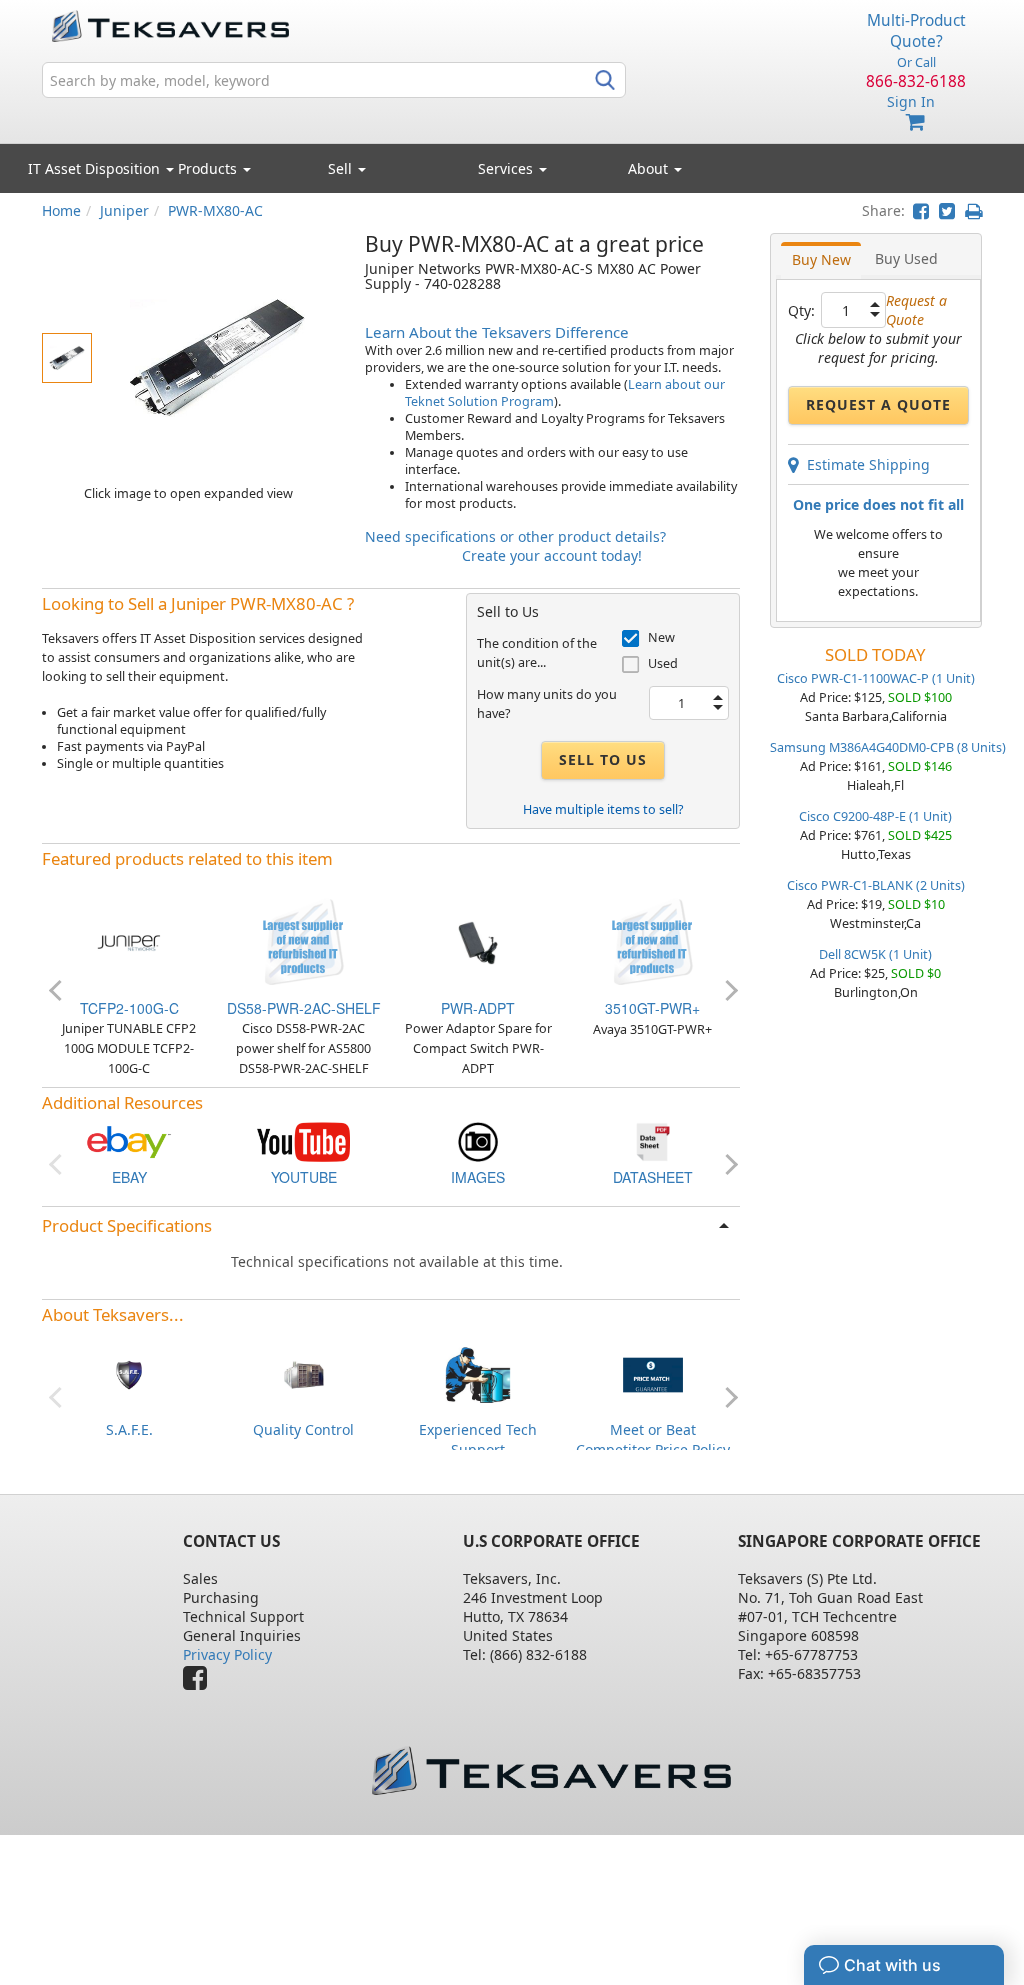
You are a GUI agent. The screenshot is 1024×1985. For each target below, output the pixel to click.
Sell (342, 168)
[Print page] (973, 210)
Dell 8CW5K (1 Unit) (875, 954)
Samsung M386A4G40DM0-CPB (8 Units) (888, 747)
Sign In (911, 101)
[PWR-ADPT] (478, 940)
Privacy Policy (227, 1654)
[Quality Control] (304, 1372)
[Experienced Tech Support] (478, 1372)
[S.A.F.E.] (129, 1372)
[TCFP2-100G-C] (129, 940)
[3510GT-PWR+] (653, 940)
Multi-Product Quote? (916, 31)
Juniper (124, 210)
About (648, 168)
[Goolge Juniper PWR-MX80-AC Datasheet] (653, 1140)
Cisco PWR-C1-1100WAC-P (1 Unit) (876, 678)
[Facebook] (200, 1682)
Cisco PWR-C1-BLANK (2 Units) (876, 885)
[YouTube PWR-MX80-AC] (303, 1140)
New (661, 637)
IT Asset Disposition (96, 168)
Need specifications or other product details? (515, 536)
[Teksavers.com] (551, 1770)
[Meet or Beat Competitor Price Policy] (653, 1372)
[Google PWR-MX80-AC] (478, 1140)
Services (507, 168)
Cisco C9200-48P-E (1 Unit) (875, 816)
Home (61, 210)
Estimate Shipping (864, 464)
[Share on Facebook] (921, 210)
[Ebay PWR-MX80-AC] (129, 1140)
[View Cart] (916, 122)
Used (663, 663)
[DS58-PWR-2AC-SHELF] (304, 940)
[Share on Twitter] (947, 210)
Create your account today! (552, 555)
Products (209, 168)
